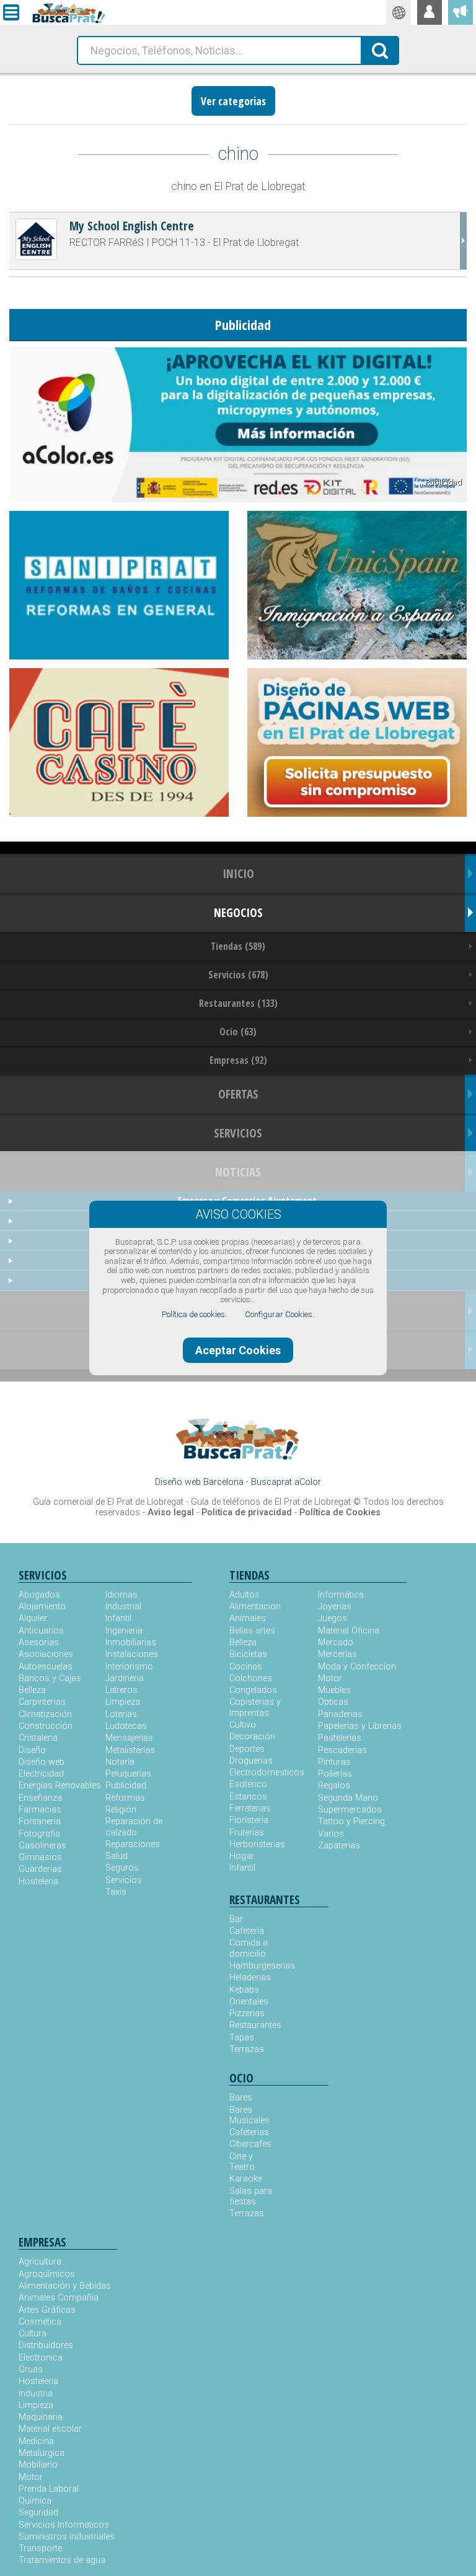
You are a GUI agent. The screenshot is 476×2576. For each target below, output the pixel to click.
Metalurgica (42, 2453)
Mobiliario (38, 2465)
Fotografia (39, 1834)
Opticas (333, 1702)
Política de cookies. (194, 1314)
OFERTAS (238, 1094)
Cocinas (246, 1667)
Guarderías (40, 1869)
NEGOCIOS (238, 912)
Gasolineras (42, 1846)
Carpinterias (42, 1702)
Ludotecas (126, 1726)
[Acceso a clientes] (430, 12)
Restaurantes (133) (238, 1003)
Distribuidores (46, 2345)
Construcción (46, 1726)
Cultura (33, 2334)
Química (35, 2501)
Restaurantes (254, 2025)
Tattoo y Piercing (351, 1821)
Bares (241, 2098)
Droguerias (251, 1761)
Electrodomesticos (267, 1773)
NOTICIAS (238, 1172)
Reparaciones (133, 1844)
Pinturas (334, 1762)
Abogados (39, 1595)
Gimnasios (40, 1857)
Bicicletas (248, 1654)
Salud (117, 1856)
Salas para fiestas (251, 2196)
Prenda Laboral (49, 2489)
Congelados (253, 1690)
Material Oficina (349, 1631)
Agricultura (40, 2262)
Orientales (249, 2002)
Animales (248, 1618)
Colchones (251, 1678)
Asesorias (39, 1643)
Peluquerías (128, 1774)
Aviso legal (171, 1512)
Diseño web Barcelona (199, 1482)
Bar (236, 1919)
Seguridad (38, 2513)
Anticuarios (41, 1631)
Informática (341, 1595)
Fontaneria (40, 1821)
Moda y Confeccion (357, 1667)
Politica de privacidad (247, 1512)
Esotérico (248, 1784)
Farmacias (40, 1810)
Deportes (247, 1749)
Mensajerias (129, 1738)
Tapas (242, 2038)
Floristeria (249, 1820)
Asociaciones (46, 1654)
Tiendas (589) (238, 946)
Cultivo (243, 1725)
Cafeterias (249, 2132)
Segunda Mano (348, 1798)
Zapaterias (339, 1846)
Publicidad (126, 1786)
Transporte (40, 2548)
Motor (330, 1678)
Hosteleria (38, 1882)
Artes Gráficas (47, 2310)
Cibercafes (250, 2144)
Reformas (125, 1798)
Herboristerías (257, 1844)
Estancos (248, 1797)
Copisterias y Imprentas (255, 1707)
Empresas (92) (238, 1060)
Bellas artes (252, 1631)
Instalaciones (132, 1654)
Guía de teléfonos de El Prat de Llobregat (271, 1502)
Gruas (31, 2369)
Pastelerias (340, 1738)
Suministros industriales (67, 2537)
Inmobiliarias (131, 1643)
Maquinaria (41, 2417)
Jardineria (125, 1678)
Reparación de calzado (134, 1827)
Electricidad (41, 1774)
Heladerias (250, 1978)
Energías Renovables (60, 1786)
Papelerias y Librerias (360, 1726)
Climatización (45, 1714)
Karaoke (246, 2179)
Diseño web (42, 1762)
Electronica (41, 2358)
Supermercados (350, 1810)
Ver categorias (233, 101)
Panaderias (340, 1714)
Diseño (32, 1750)
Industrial (123, 1607)
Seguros (122, 1868)
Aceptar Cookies (238, 1350)
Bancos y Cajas (50, 1678)
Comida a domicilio (249, 1948)
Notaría (120, 1762)
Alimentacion (255, 1607)
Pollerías (335, 1774)
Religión (121, 1810)
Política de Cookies (340, 1512)
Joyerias (335, 1607)
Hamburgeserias (254, 1966)
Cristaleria (38, 1738)
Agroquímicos (47, 2274)
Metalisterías (130, 1750)
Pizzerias (247, 2013)
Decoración (252, 1737)
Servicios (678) (238, 975)
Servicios (124, 1880)
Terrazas (247, 2049)
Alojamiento (42, 1607)
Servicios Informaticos (64, 2525)
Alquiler (33, 1618)
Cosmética (40, 2322)
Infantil (118, 1618)
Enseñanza (40, 1798)
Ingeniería (124, 1631)
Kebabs (244, 1990)
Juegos (333, 1618)
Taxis (116, 1892)
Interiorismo (129, 1667)
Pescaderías (342, 1750)
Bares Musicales (249, 2115)
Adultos (245, 1595)
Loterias (121, 1714)
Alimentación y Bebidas (65, 2286)
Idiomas (121, 1595)
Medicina (36, 2441)
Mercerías (337, 1654)
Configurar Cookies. (280, 1314)
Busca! (381, 50)
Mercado (336, 1643)
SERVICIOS (238, 1133)
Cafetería (247, 1931)
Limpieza (123, 1702)
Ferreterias (250, 1808)
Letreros (121, 1690)
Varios (331, 1834)
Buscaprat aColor (286, 1482)
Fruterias (247, 1833)
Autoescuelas (46, 1667)
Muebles (334, 1690)
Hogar (242, 1856)
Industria (36, 2394)
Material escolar (50, 2429)
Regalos (334, 1786)
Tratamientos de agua (62, 2560)
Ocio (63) (238, 1032)
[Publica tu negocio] (461, 12)
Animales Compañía (59, 2298)
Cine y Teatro (242, 2162)
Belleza (32, 1690)
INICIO (238, 873)
